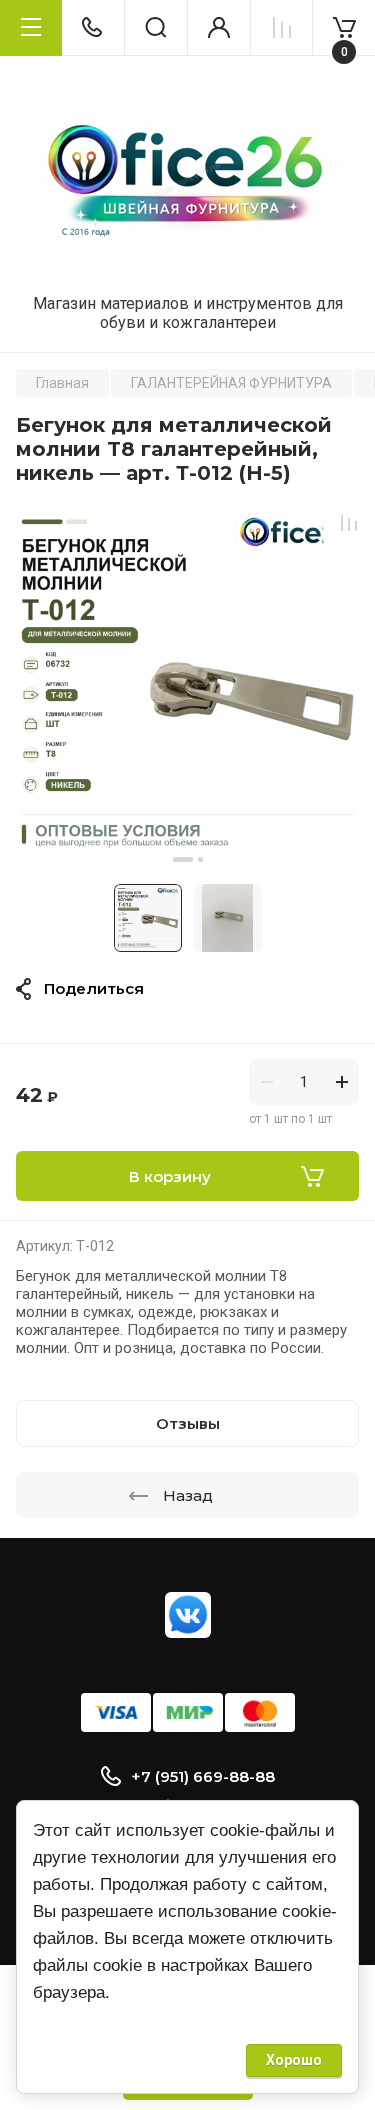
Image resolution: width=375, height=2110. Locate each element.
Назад (188, 1495)
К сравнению (349, 523)
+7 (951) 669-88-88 (203, 1776)
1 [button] (183, 859)
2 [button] (200, 859)
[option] (187, 684)
